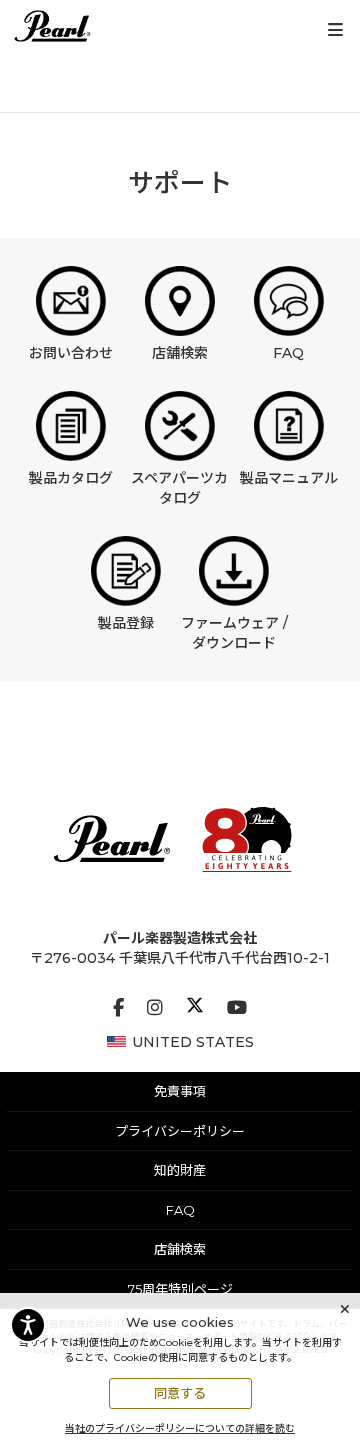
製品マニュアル (289, 478)
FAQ (288, 353)
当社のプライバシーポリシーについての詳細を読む (180, 1428)
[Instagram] (155, 1008)
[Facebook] (118, 1008)
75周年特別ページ (180, 1289)
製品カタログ (71, 478)
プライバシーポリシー (180, 1131)
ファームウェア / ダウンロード (234, 633)
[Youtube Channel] (237, 1008)
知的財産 (180, 1170)
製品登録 (126, 623)
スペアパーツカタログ (179, 488)
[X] (195, 1008)
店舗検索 (180, 353)
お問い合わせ (71, 353)
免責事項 (180, 1091)
